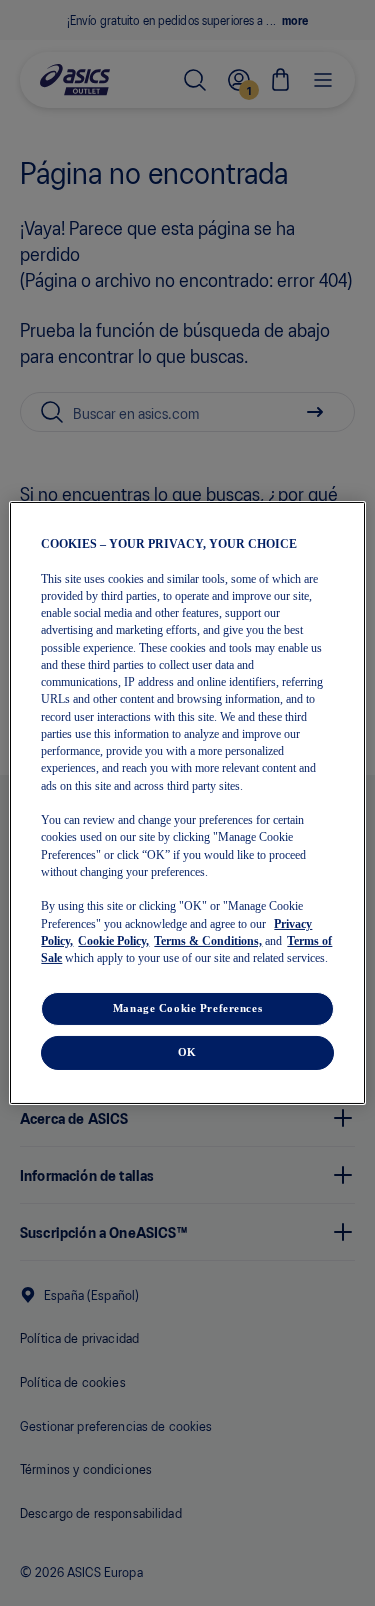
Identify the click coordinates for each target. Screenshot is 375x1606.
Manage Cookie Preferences (187, 1008)
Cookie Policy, (113, 941)
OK (187, 1052)
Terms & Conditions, (208, 941)
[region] (187, 803)
